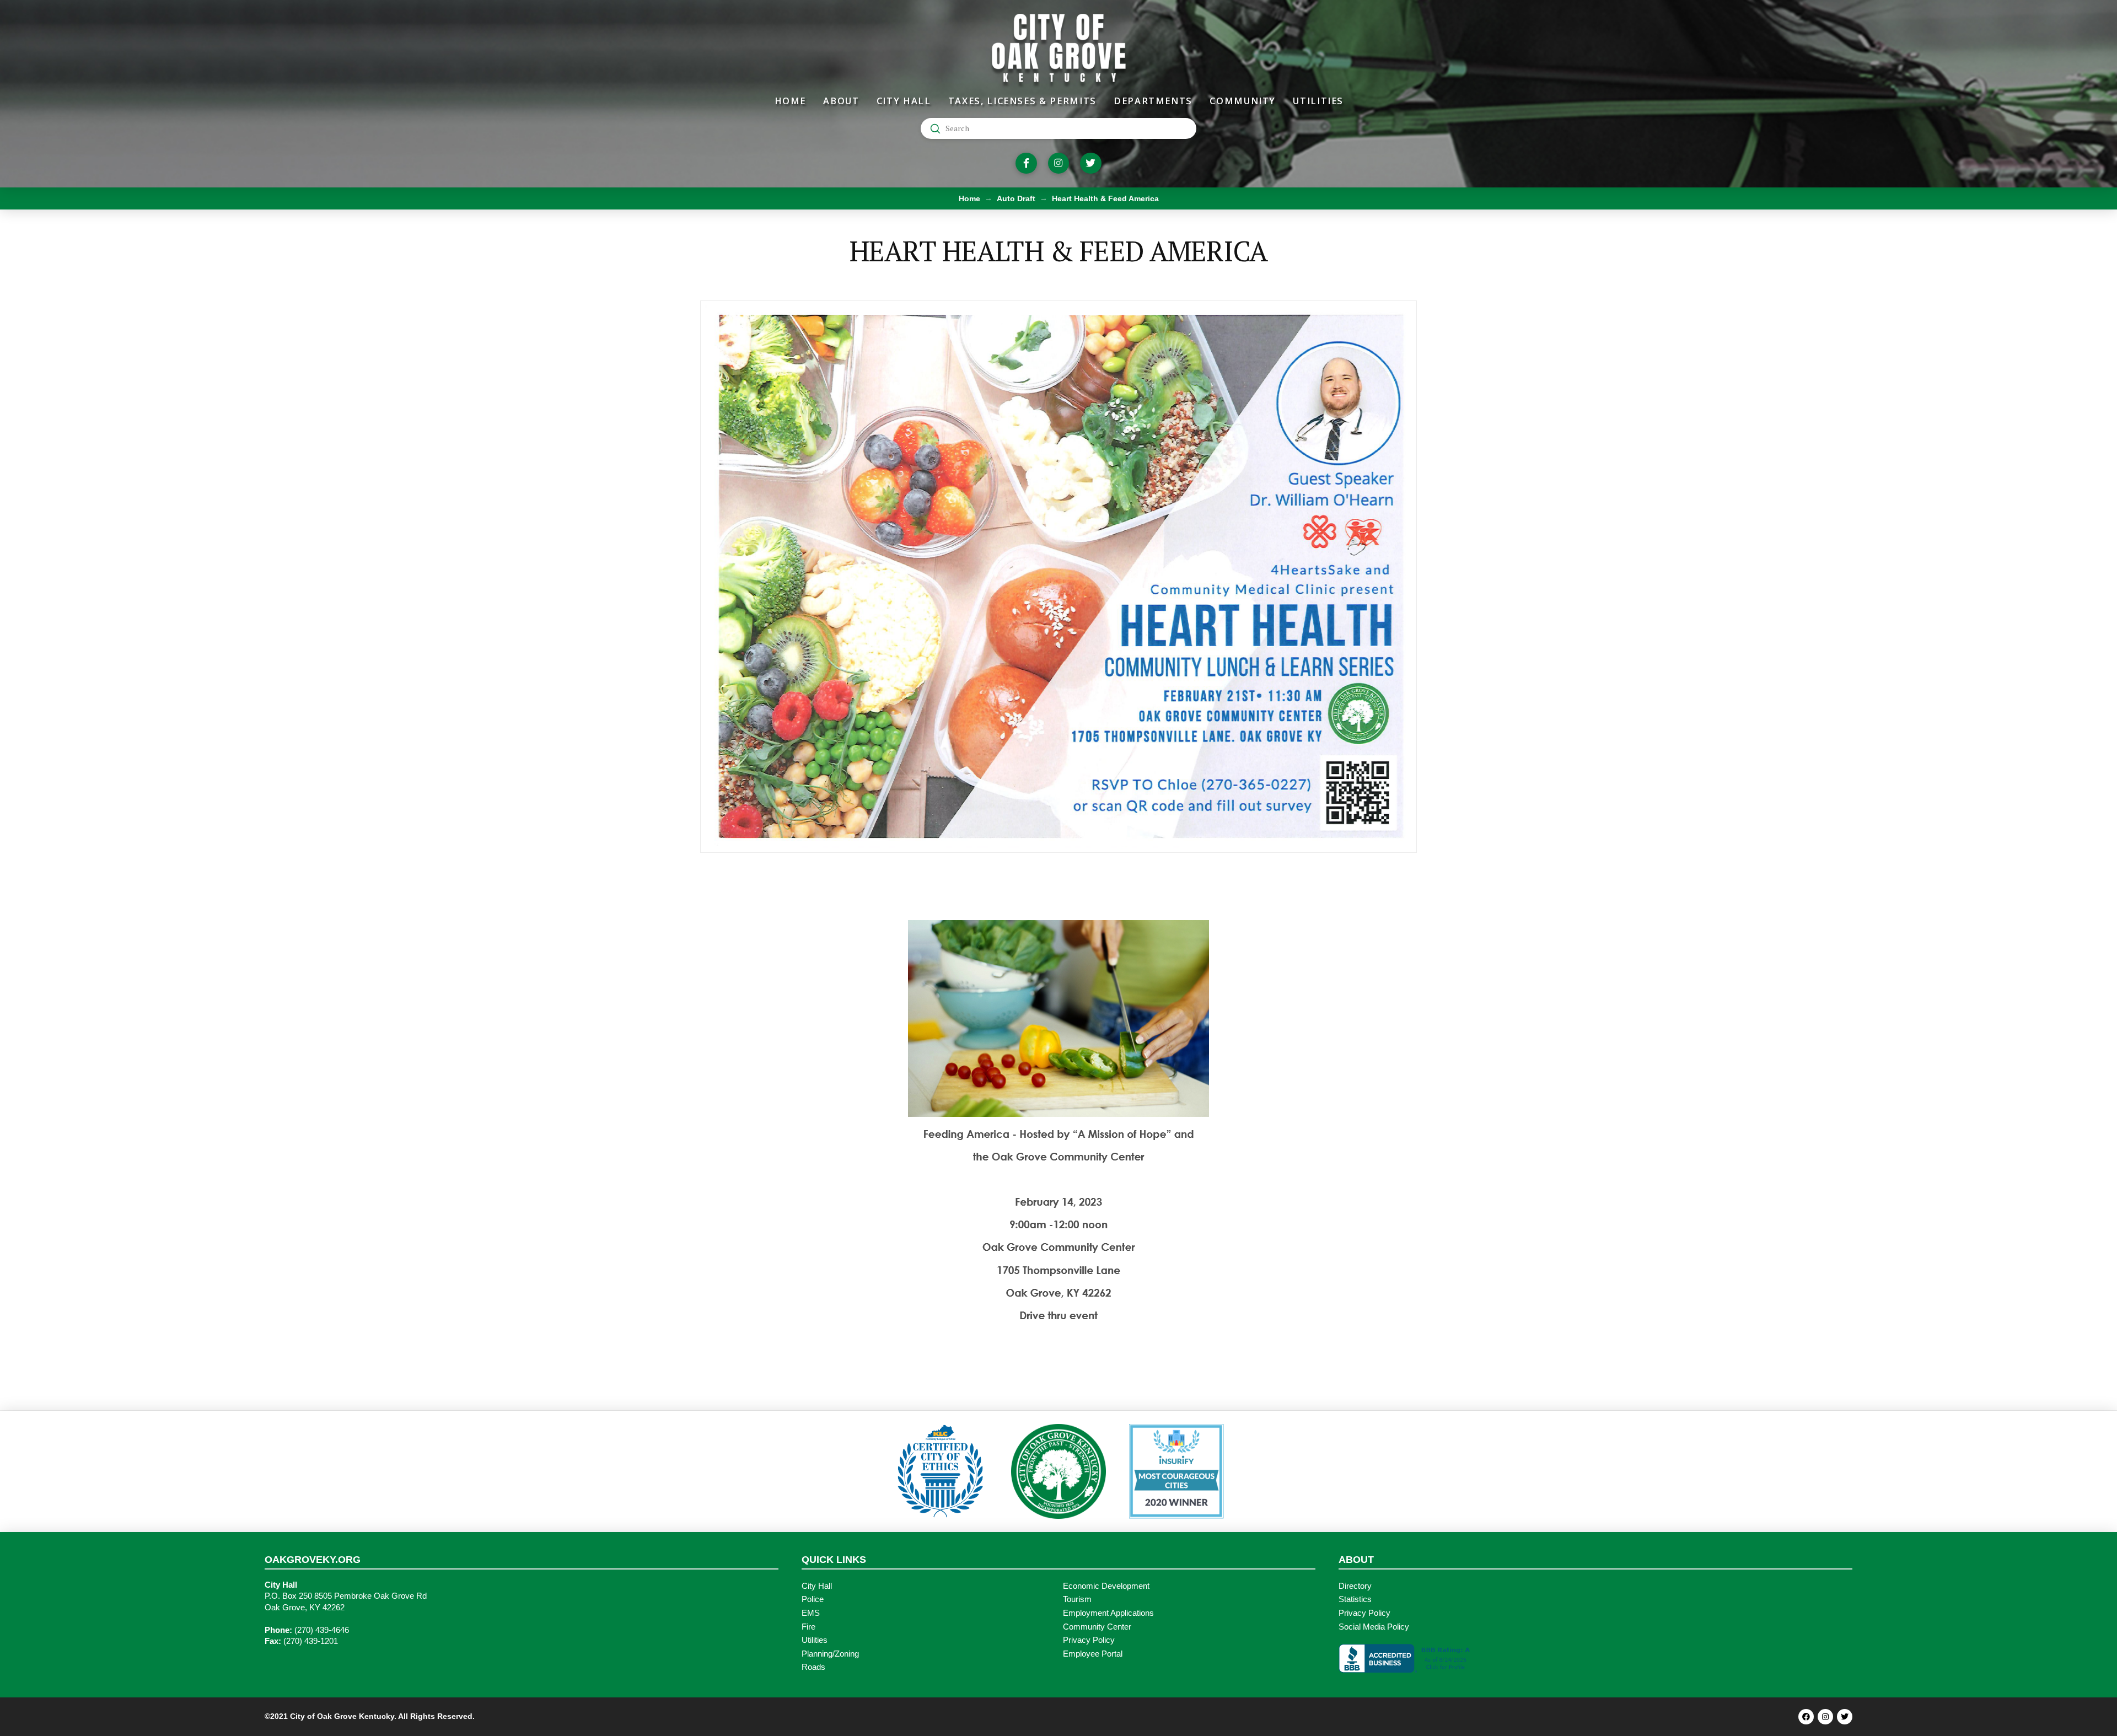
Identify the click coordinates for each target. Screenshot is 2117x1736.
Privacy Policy (1089, 1640)
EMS (811, 1613)
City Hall (817, 1586)
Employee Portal (1093, 1654)
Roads (813, 1667)
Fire (808, 1627)
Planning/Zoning (830, 1654)
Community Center (1097, 1627)
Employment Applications (1108, 1613)
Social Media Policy (1374, 1627)
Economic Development (1106, 1586)
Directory (1355, 1586)
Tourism (1077, 1599)
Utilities (815, 1640)
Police (813, 1599)
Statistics (1355, 1599)
